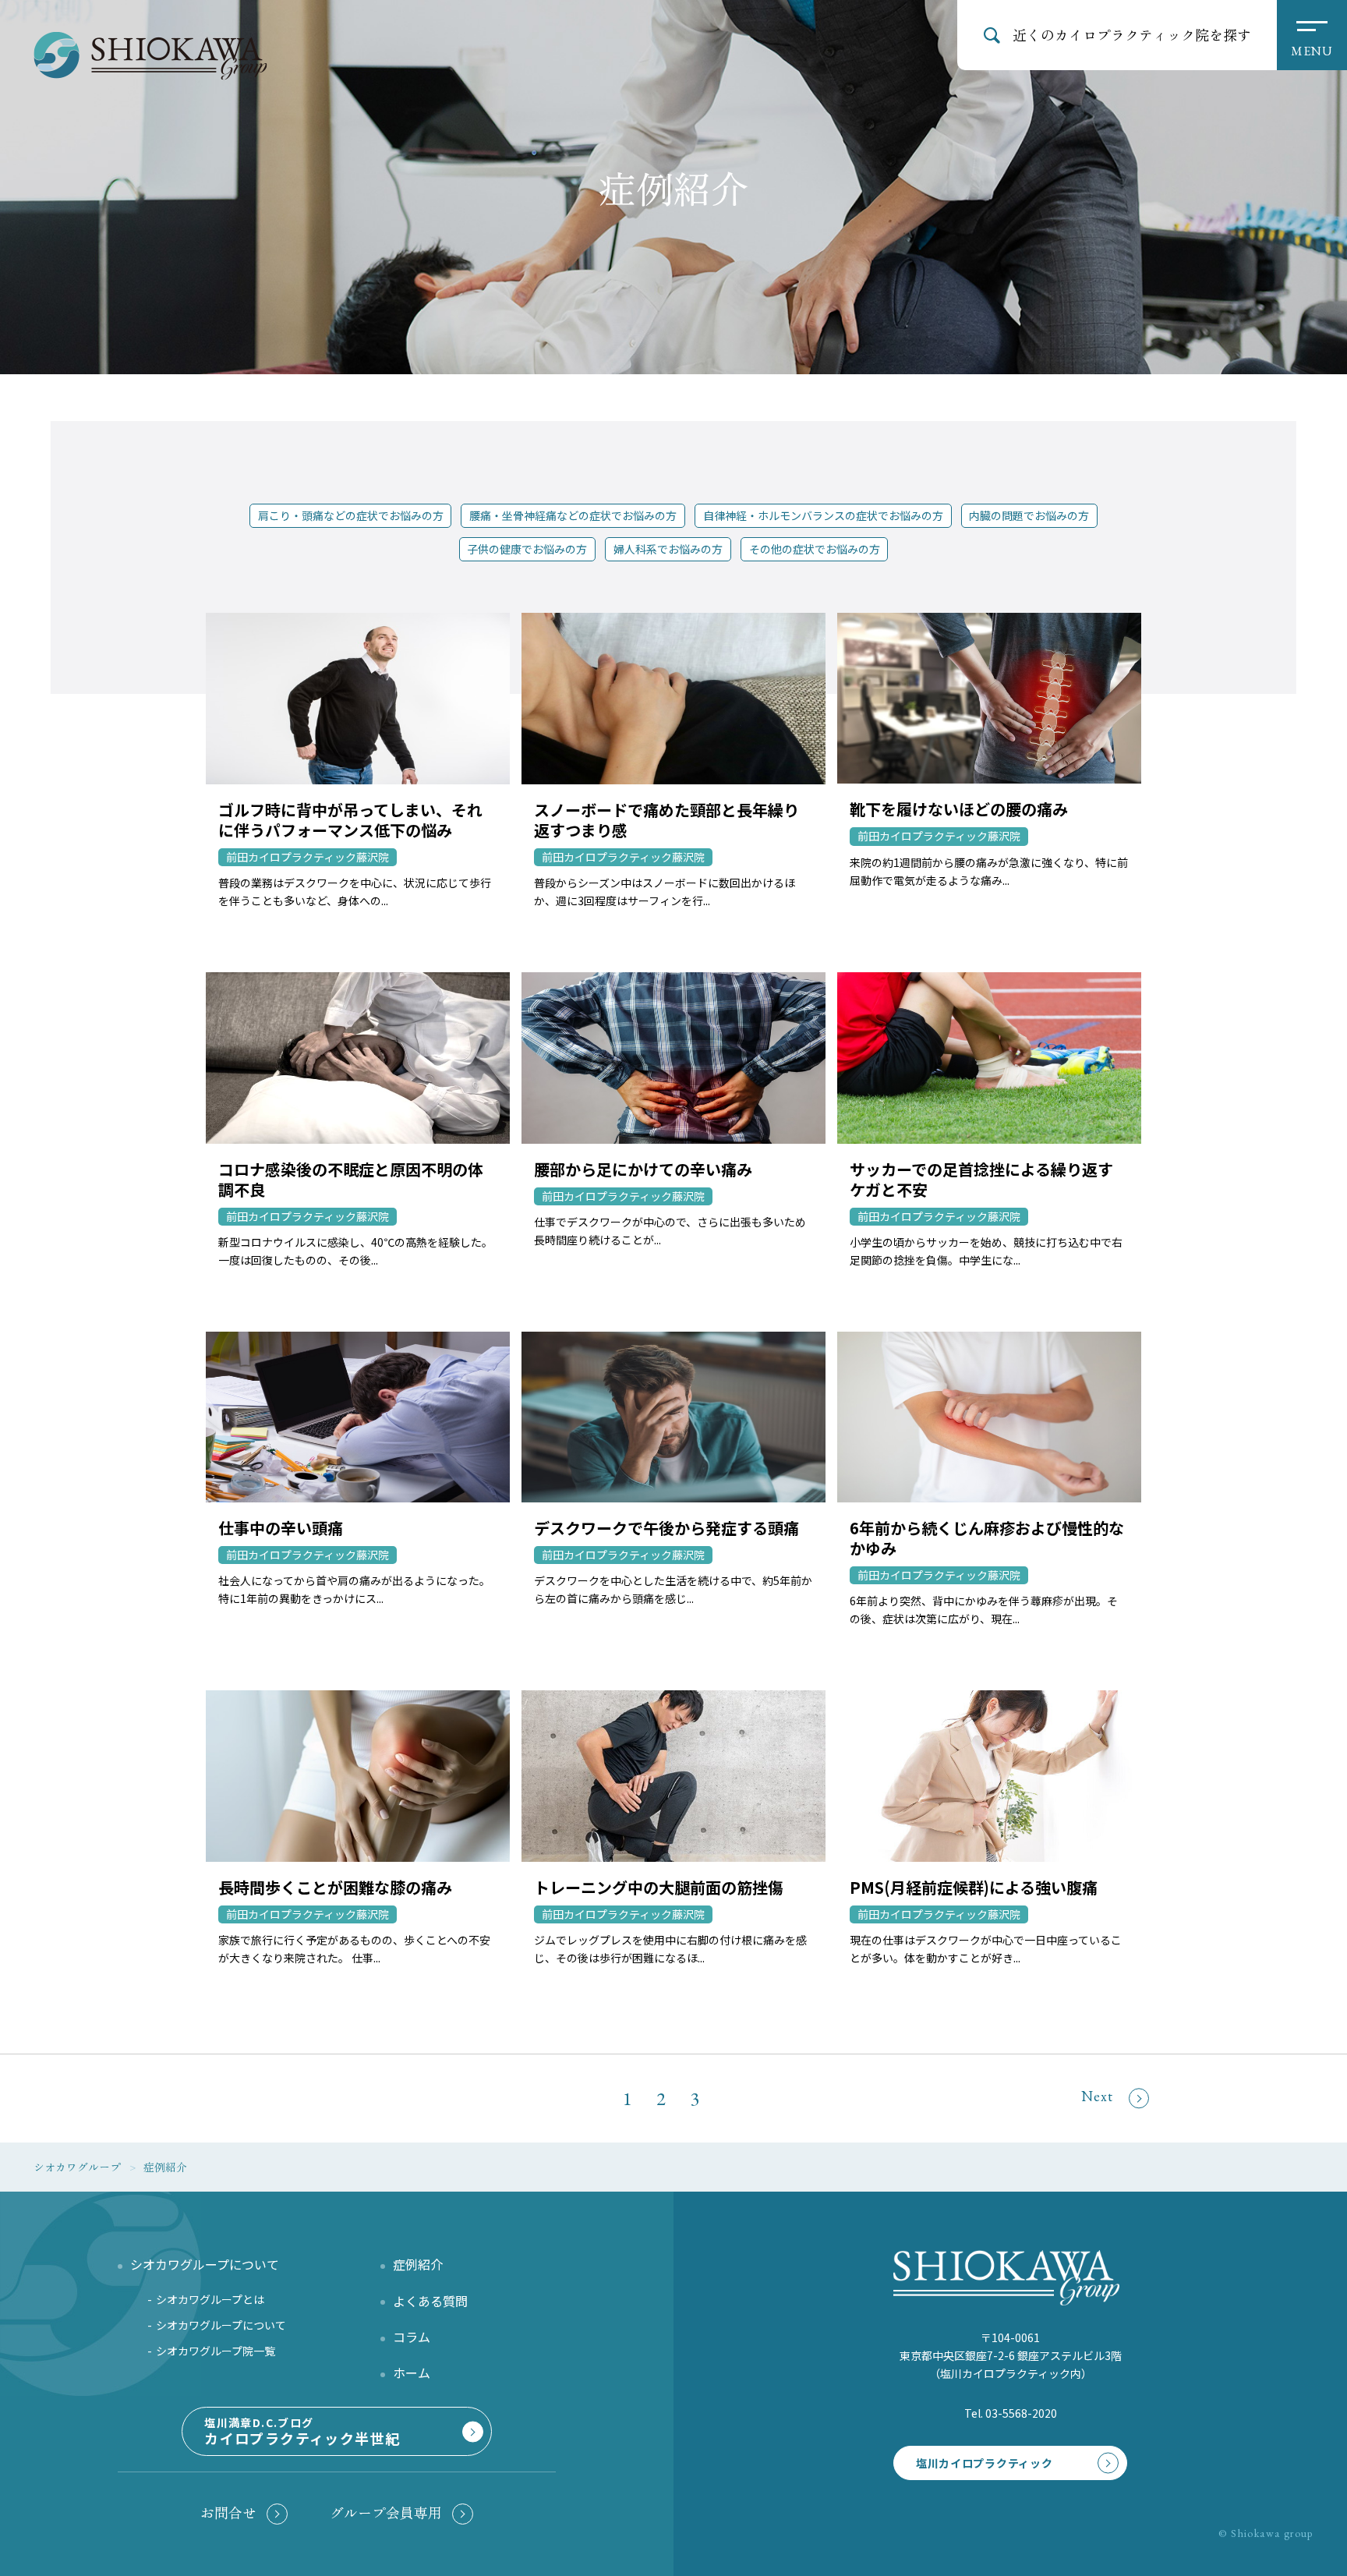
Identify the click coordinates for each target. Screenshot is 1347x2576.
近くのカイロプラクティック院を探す (1132, 34)
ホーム (412, 2373)
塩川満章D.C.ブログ (302, 2431)
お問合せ (228, 2512)
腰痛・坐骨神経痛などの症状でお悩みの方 (573, 515)
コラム (412, 2337)
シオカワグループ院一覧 (216, 2351)
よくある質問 (430, 2301)
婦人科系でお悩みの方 (668, 549)
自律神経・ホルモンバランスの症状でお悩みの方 (823, 515)
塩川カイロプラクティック (984, 2463)
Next (1097, 2096)
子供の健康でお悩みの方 (527, 549)
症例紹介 (418, 2264)
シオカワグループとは (210, 2299)
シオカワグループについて (221, 2325)
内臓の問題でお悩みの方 (1029, 515)
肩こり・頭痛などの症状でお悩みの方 (351, 515)
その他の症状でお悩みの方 (815, 549)
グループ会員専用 (386, 2512)
